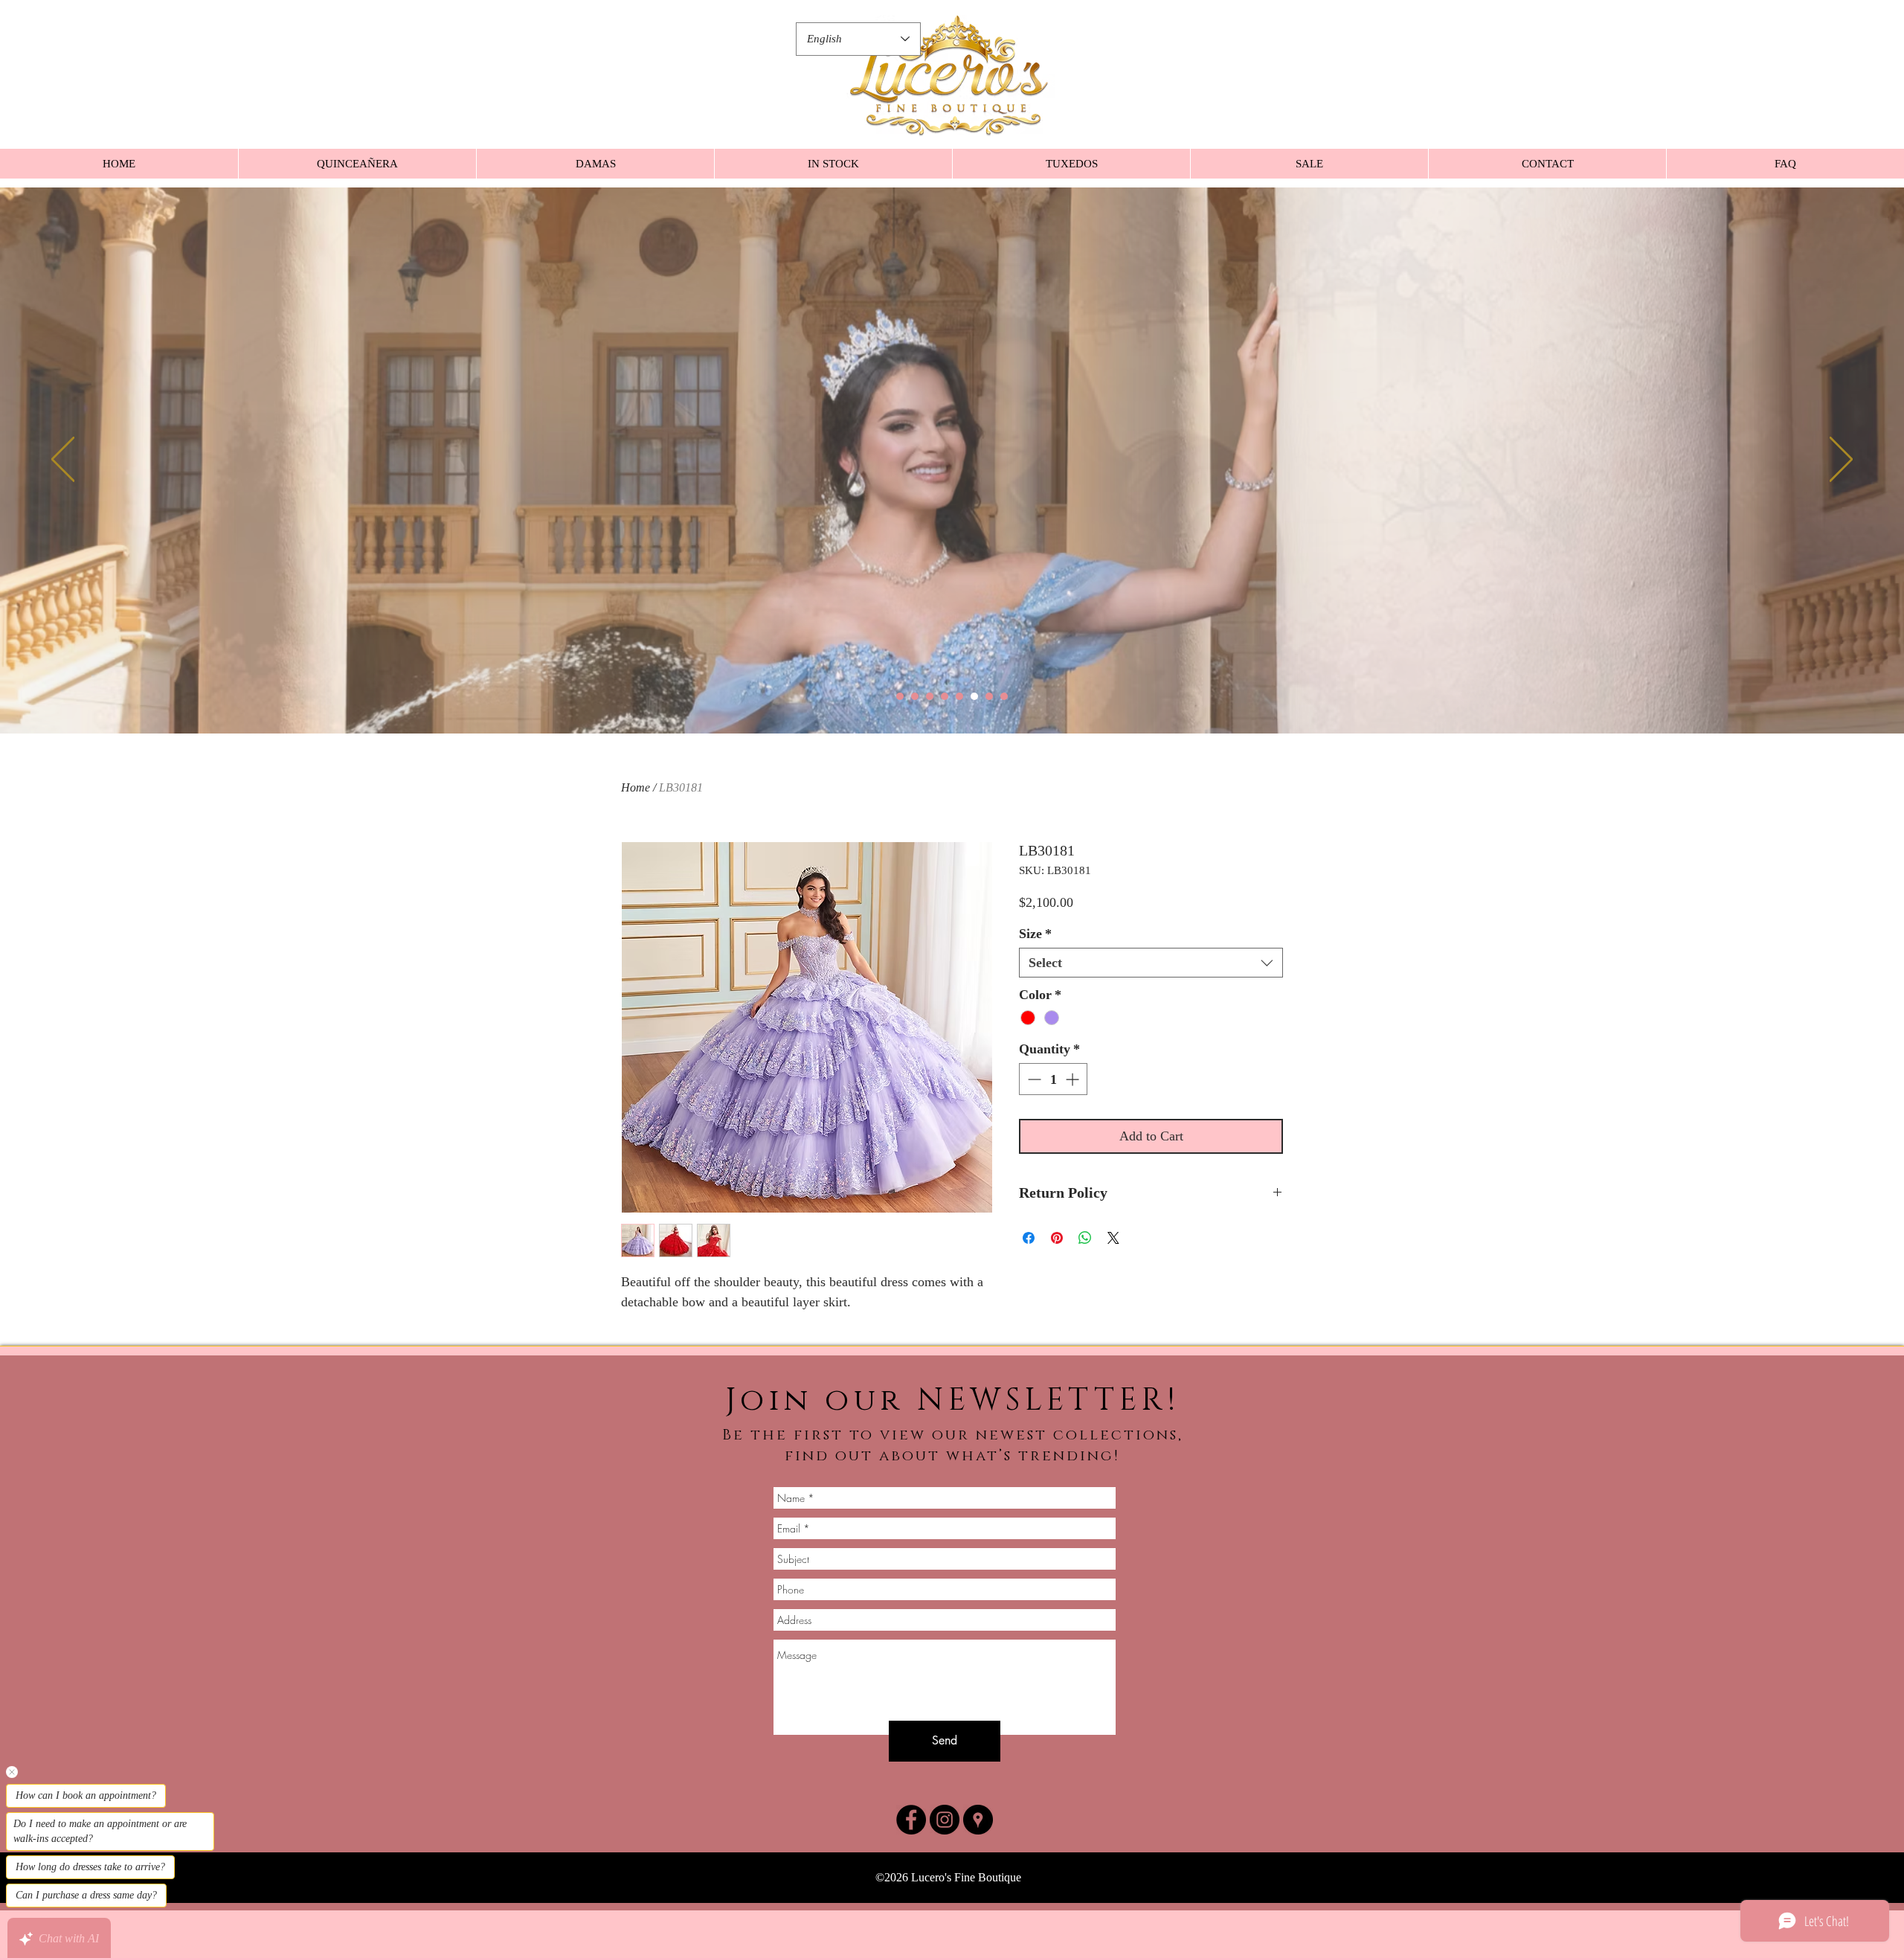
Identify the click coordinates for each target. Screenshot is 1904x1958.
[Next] (1841, 460)
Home (636, 787)
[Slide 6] (974, 696)
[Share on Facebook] (1029, 1238)
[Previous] (63, 460)
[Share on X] (1113, 1238)
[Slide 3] (930, 696)
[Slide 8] (1004, 696)
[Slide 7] (989, 696)
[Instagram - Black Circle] (945, 1820)
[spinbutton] (1053, 1079)
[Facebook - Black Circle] (911, 1820)
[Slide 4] (945, 696)
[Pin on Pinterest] (1057, 1238)
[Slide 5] (959, 696)
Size (1035, 934)
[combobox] (1151, 963)
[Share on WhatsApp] (1085, 1238)
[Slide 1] (900, 696)
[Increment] (1074, 1079)
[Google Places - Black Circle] (978, 1820)
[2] (915, 696)
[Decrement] (1033, 1079)
